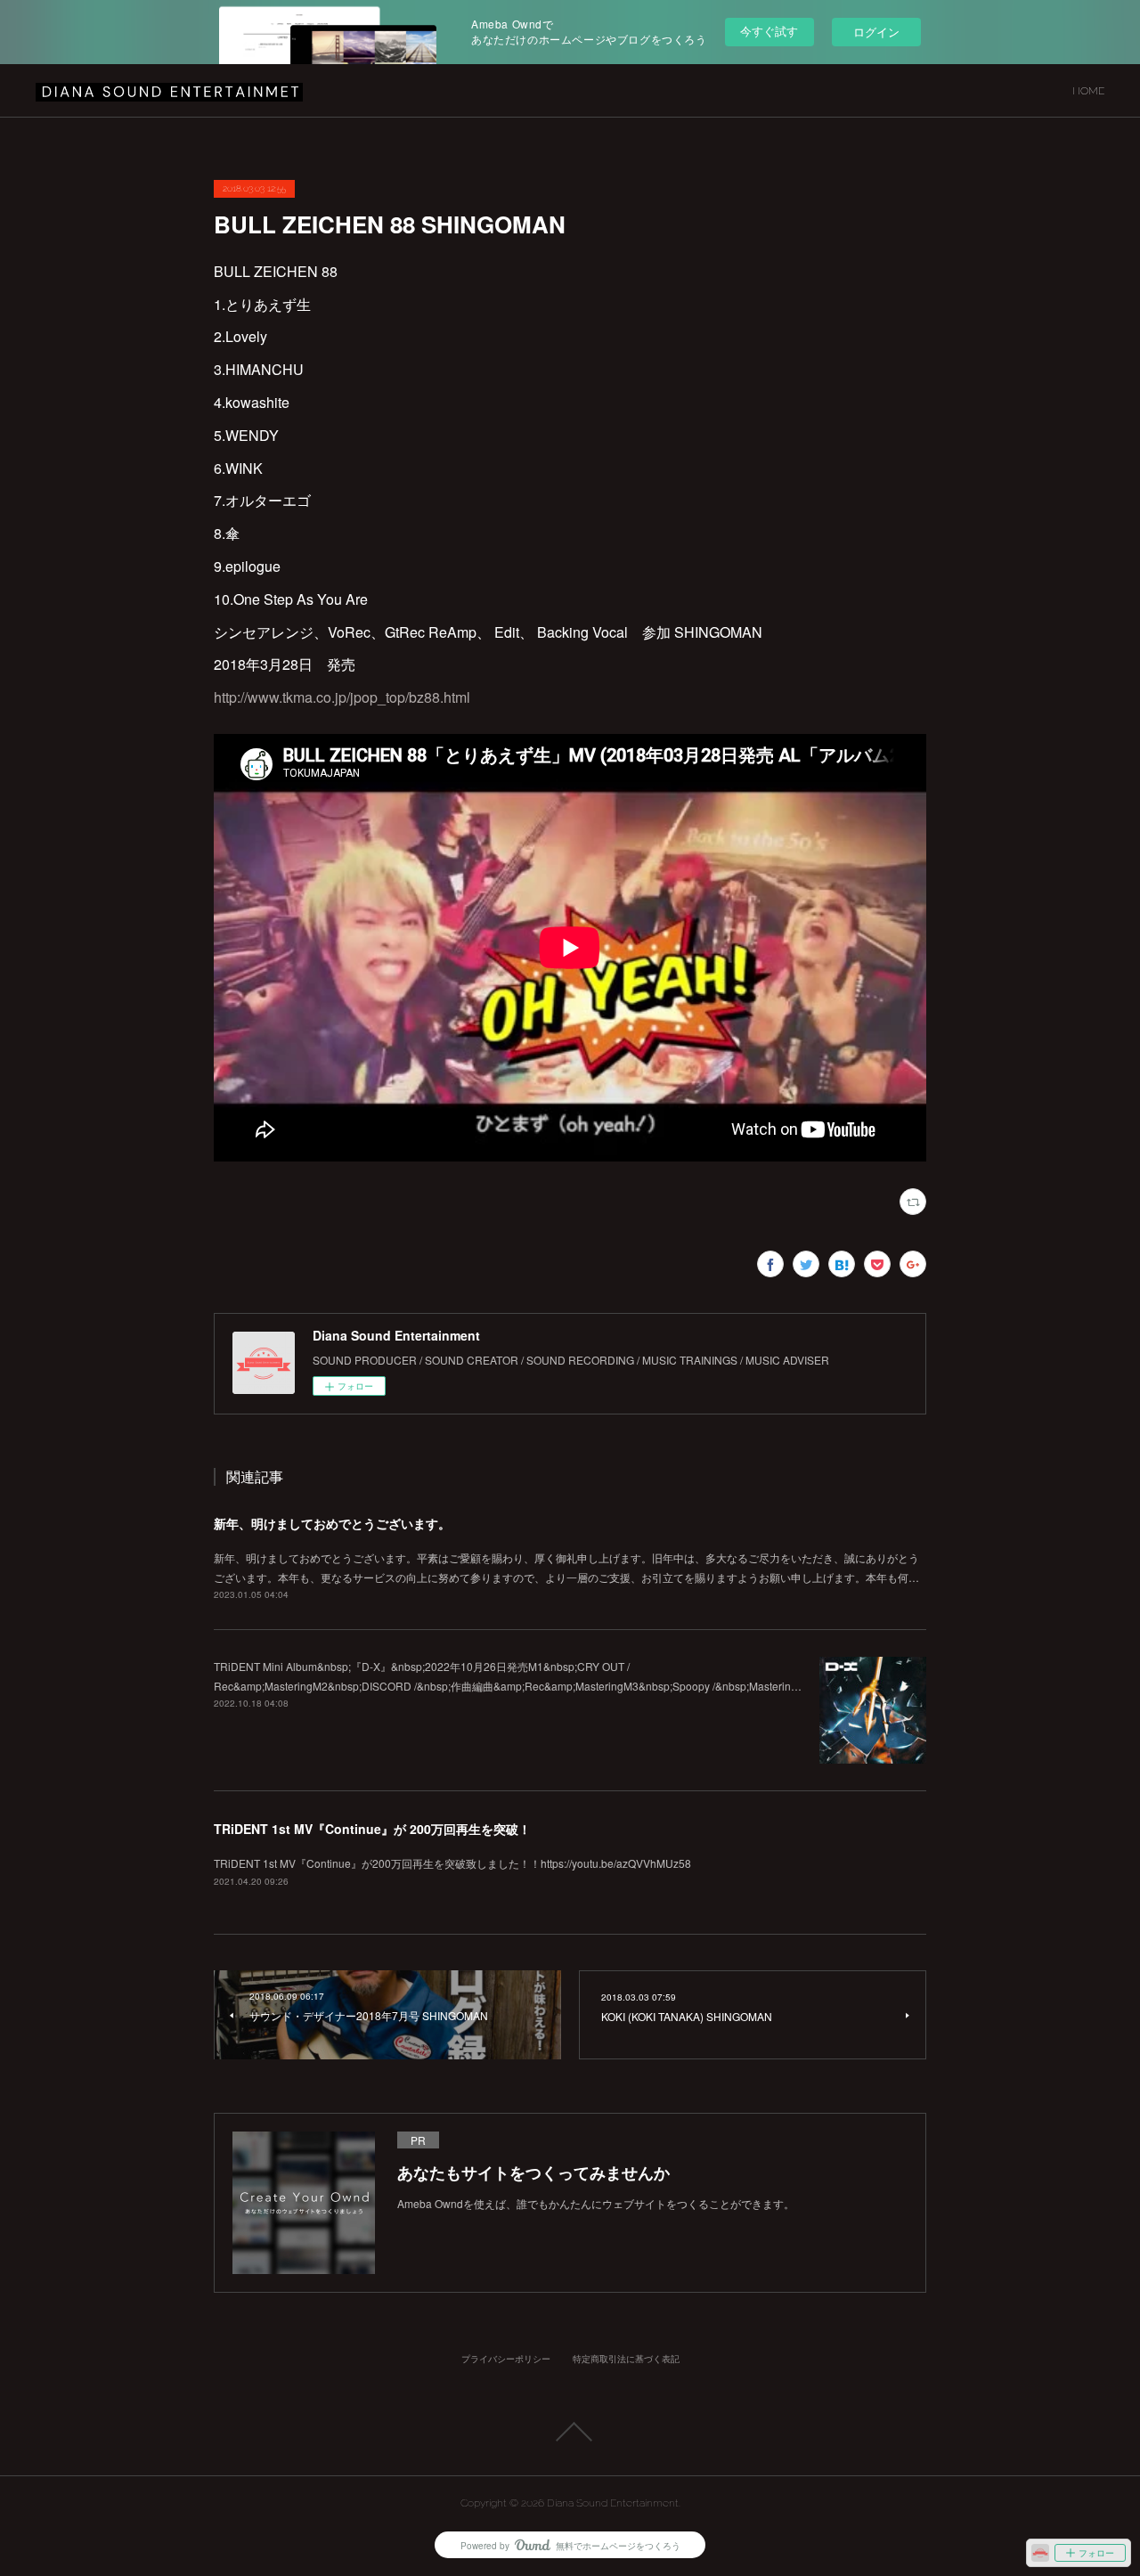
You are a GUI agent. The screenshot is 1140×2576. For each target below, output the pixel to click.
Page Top (570, 2432)
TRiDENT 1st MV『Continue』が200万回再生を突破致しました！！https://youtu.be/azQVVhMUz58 (452, 1863)
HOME (1088, 91)
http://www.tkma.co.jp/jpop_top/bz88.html (342, 697)
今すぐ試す (769, 31)
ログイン (876, 32)
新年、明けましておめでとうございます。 (332, 1523)
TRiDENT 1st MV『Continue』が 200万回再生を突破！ (372, 1829)
